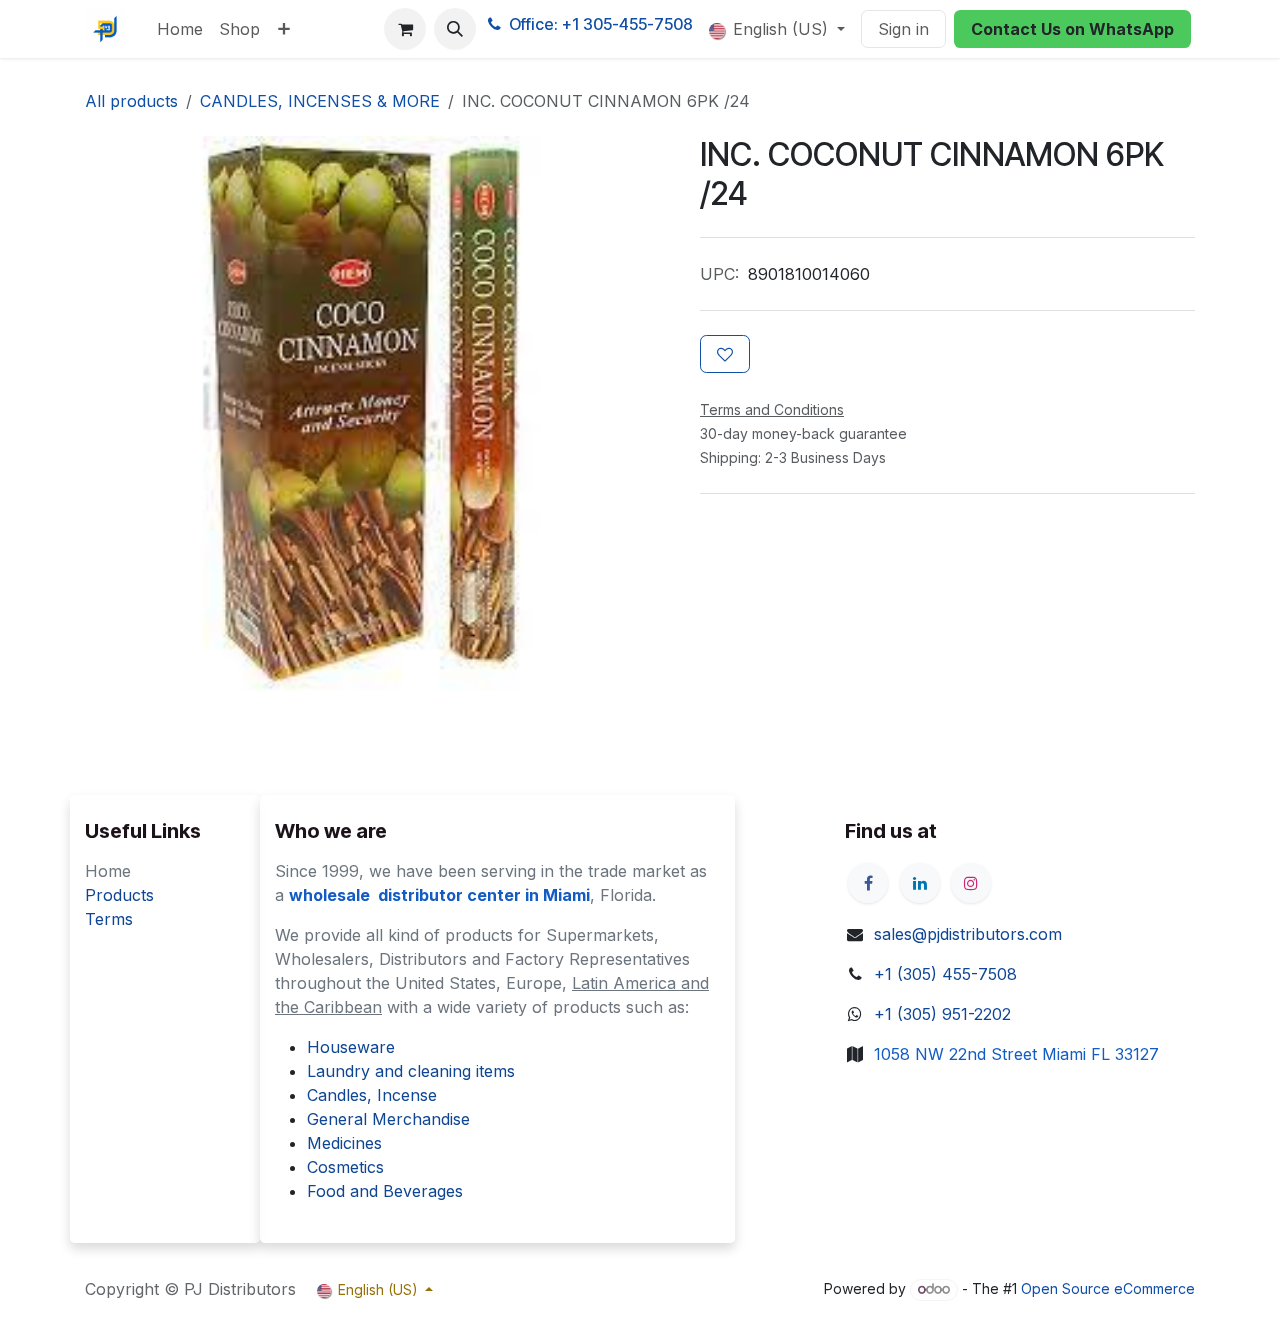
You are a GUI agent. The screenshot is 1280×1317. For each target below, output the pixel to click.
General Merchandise (388, 1119)
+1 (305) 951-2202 (942, 1014)
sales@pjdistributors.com (968, 934)
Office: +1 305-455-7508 (601, 24)
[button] (455, 29)
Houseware (351, 1047)
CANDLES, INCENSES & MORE (320, 101)
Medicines (344, 1143)
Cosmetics (345, 1167)
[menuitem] (180, 29)
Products (119, 895)
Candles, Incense (372, 1095)
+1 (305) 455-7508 (945, 974)
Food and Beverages (385, 1191)
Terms (109, 919)
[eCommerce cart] (405, 29)
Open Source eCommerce (1108, 1288)
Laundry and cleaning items (411, 1071)
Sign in (903, 29)
